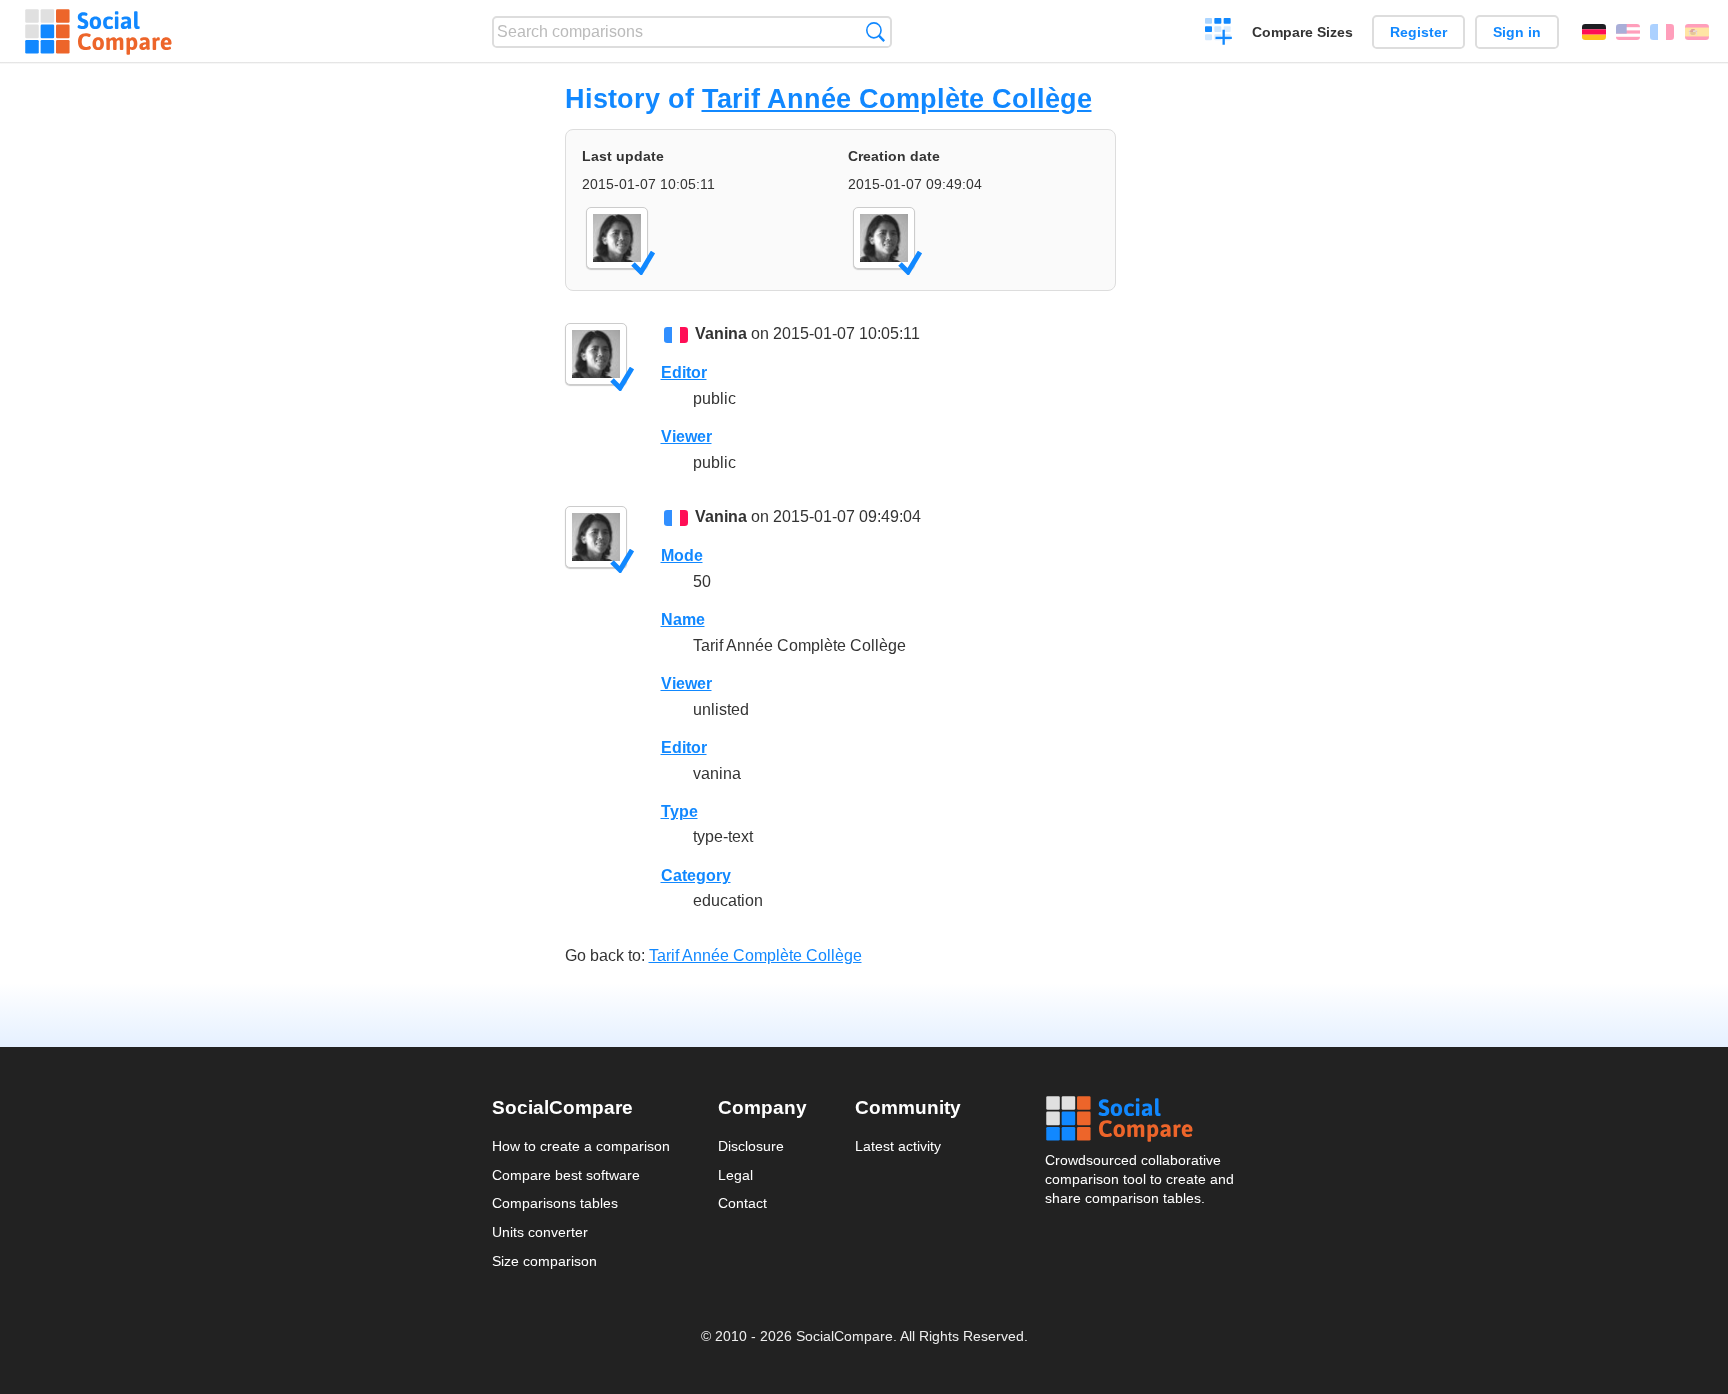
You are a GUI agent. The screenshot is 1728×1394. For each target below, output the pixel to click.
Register (1418, 32)
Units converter (540, 1232)
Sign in (1517, 32)
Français (1662, 32)
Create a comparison (1218, 34)
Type (679, 811)
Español (1697, 32)
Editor (684, 372)
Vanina (721, 333)
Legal (735, 1175)
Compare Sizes (1302, 32)
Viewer (686, 436)
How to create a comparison (581, 1146)
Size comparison (544, 1261)
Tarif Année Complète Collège (897, 98)
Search (875, 31)
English (1628, 32)
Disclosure (751, 1146)
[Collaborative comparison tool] (98, 32)
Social (1141, 1119)
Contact (742, 1203)
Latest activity (898, 1146)
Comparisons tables (555, 1203)
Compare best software (566, 1175)
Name (683, 619)
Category (696, 875)
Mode (682, 555)
